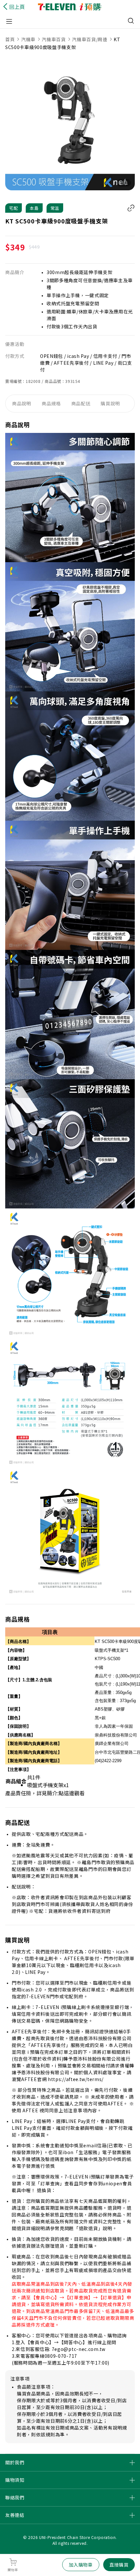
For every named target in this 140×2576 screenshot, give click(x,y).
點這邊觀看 (72, 1793)
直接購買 (119, 2565)
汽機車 (28, 39)
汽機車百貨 (54, 39)
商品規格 (51, 403)
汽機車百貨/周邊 (90, 39)
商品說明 (22, 403)
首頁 (11, 39)
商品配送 (81, 403)
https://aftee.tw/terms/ (76, 2079)
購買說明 (110, 403)
